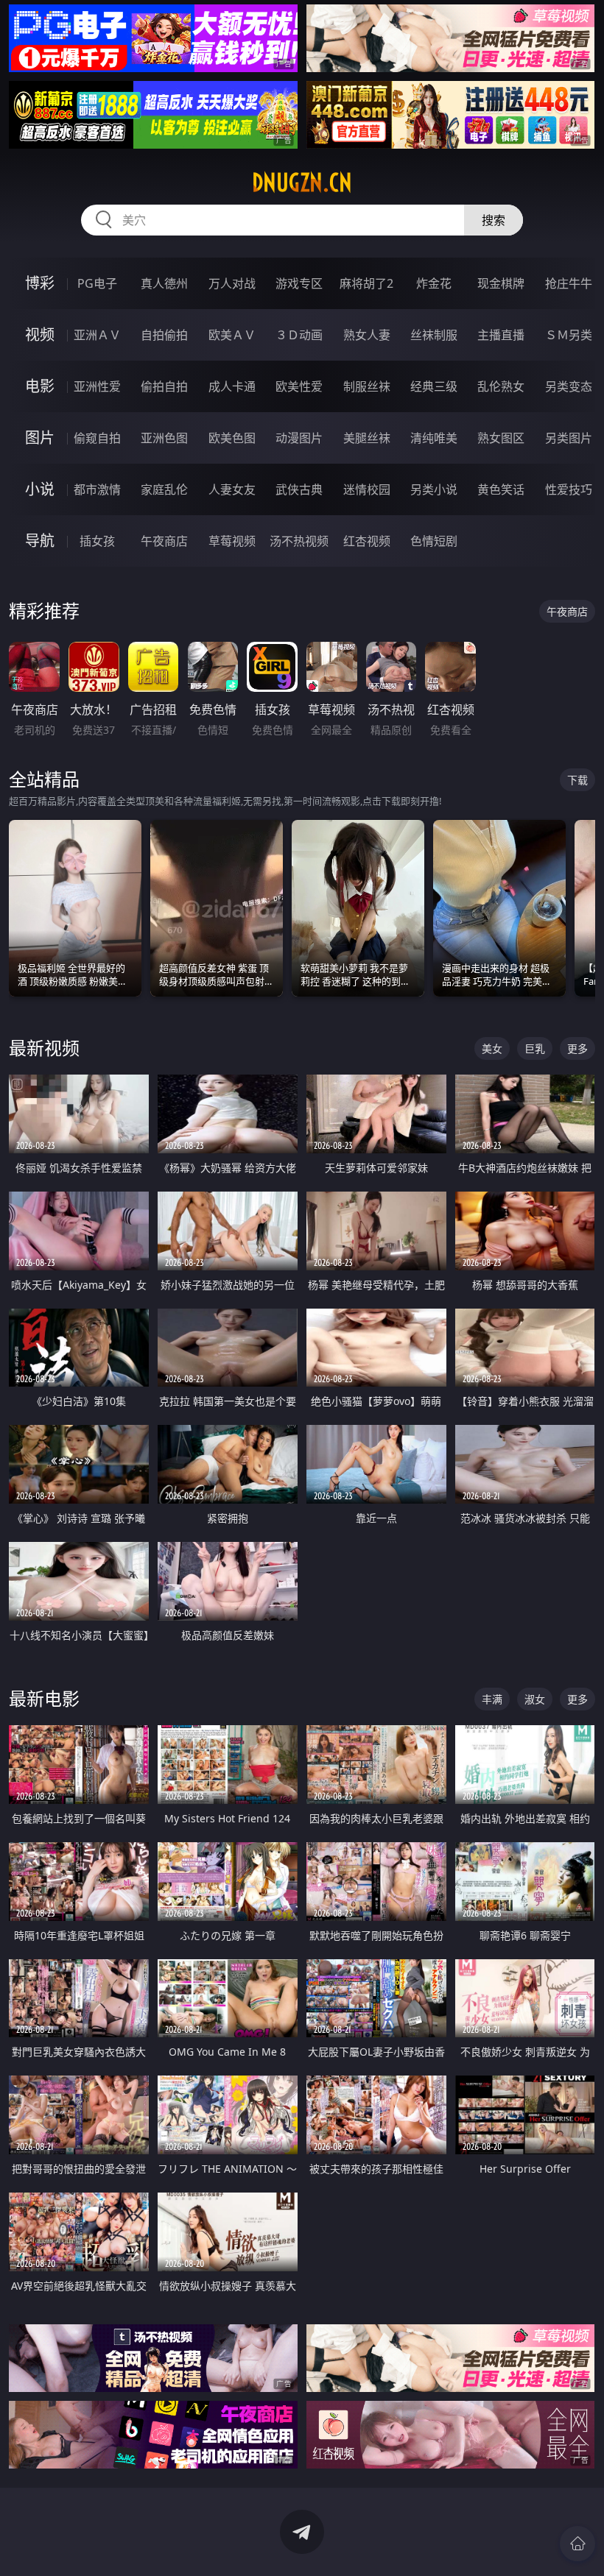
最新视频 (44, 1048)
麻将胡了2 (366, 283)
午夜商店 (164, 541)
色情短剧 (434, 541)
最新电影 (44, 1698)
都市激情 (97, 489)
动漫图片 (299, 438)
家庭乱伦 (164, 489)
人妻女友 (232, 489)
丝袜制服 (434, 335)
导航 (40, 541)
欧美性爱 (299, 386)
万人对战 (232, 283)
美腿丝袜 (367, 438)
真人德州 (164, 283)
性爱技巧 (569, 489)
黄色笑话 (501, 489)
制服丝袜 (367, 386)
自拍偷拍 (164, 335)
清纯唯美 (434, 438)
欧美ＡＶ (232, 335)
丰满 (492, 1699)
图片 (40, 438)
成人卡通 (232, 386)
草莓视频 (232, 541)
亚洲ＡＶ (97, 335)
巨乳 (535, 1048)
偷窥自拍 (97, 438)
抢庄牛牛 (569, 283)
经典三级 (434, 386)
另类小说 (434, 489)
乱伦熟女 (501, 386)
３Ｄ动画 (299, 335)
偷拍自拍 (164, 386)
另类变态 (569, 386)
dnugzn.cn (302, 183)
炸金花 (434, 283)
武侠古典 (299, 489)
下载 (577, 780)
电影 (40, 386)
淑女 (535, 1699)
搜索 (494, 220)
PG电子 (97, 283)
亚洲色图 (164, 438)
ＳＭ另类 (569, 335)
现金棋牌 (501, 283)
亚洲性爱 (97, 386)
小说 (40, 489)
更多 (577, 1048)
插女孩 (97, 541)
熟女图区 (501, 438)
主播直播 (501, 335)
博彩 (40, 283)
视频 (40, 335)
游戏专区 (299, 283)
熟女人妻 (367, 335)
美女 (492, 1048)
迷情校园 (367, 489)
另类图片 (569, 438)
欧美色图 (232, 438)
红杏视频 (367, 541)
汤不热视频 (299, 541)
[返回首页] (577, 2544)
